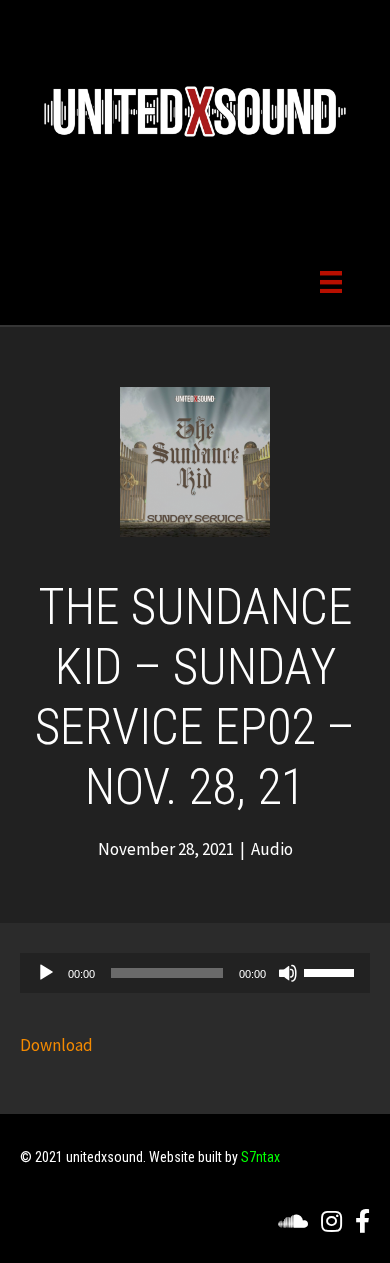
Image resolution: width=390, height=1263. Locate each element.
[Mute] (288, 973)
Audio (272, 849)
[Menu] (331, 280)
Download (56, 1045)
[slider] (332, 971)
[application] (195, 973)
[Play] (46, 973)
